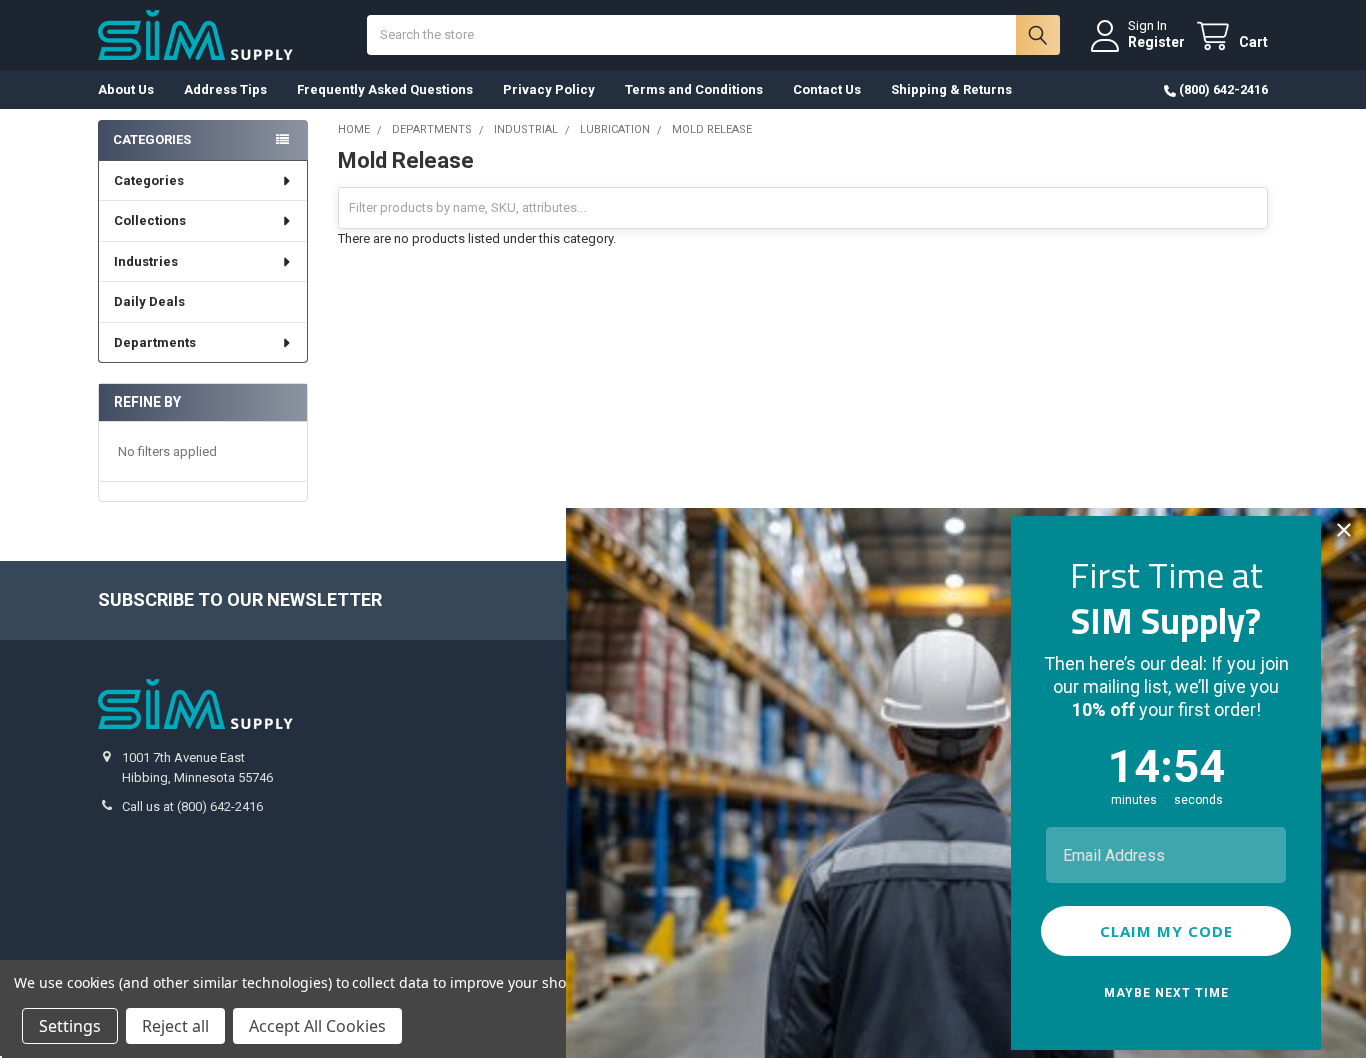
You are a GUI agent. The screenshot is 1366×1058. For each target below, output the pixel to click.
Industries (146, 261)
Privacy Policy (549, 89)
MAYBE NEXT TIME (1166, 993)
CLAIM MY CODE (1166, 931)
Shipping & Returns (951, 89)
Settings (70, 1026)
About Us (126, 89)
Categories (149, 180)
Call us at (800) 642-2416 (192, 806)
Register (1156, 42)
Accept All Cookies (317, 1026)
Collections (150, 220)
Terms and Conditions (694, 89)
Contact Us (827, 89)
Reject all (175, 1026)
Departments (155, 342)
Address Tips (225, 89)
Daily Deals (149, 301)
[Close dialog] (1344, 530)
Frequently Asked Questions (385, 89)
